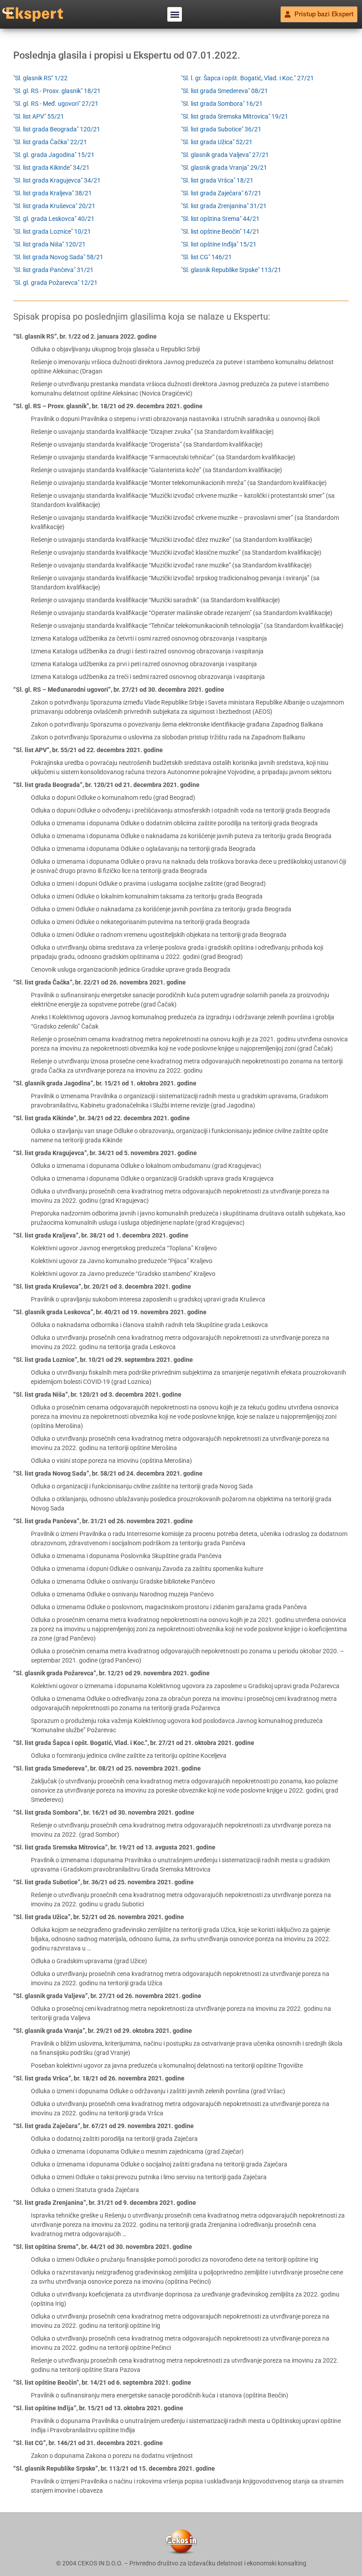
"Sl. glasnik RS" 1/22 (40, 78)
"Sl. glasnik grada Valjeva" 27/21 (225, 155)
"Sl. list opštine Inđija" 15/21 (219, 244)
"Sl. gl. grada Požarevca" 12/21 (55, 283)
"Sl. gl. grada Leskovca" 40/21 (54, 219)
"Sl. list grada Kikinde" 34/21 (51, 168)
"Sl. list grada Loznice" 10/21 (52, 231)
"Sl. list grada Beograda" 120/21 (57, 129)
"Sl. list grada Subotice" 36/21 (221, 129)
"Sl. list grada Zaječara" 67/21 (221, 193)
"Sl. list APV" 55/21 (39, 116)
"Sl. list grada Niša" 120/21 (49, 244)
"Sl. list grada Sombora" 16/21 (222, 104)
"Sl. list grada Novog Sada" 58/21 (58, 257)
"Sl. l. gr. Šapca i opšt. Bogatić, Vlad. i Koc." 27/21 (247, 78)
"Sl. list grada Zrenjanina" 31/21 (224, 206)
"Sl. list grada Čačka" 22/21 (50, 142)
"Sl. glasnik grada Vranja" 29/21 (224, 168)
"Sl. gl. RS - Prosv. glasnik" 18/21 (57, 91)
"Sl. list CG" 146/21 (206, 257)
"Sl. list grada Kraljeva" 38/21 (53, 193)
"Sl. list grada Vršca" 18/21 (217, 180)
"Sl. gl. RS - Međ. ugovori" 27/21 (56, 104)
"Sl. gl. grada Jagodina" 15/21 (54, 155)
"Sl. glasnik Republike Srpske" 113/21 (231, 270)
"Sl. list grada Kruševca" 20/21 (54, 206)
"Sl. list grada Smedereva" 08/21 (224, 91)
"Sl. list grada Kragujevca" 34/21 (57, 180)
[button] (175, 14)
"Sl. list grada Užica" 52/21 (217, 142)
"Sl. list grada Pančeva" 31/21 (53, 270)
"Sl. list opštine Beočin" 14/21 (220, 231)
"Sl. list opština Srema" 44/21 (220, 219)
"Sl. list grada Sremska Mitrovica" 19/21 (235, 116)
